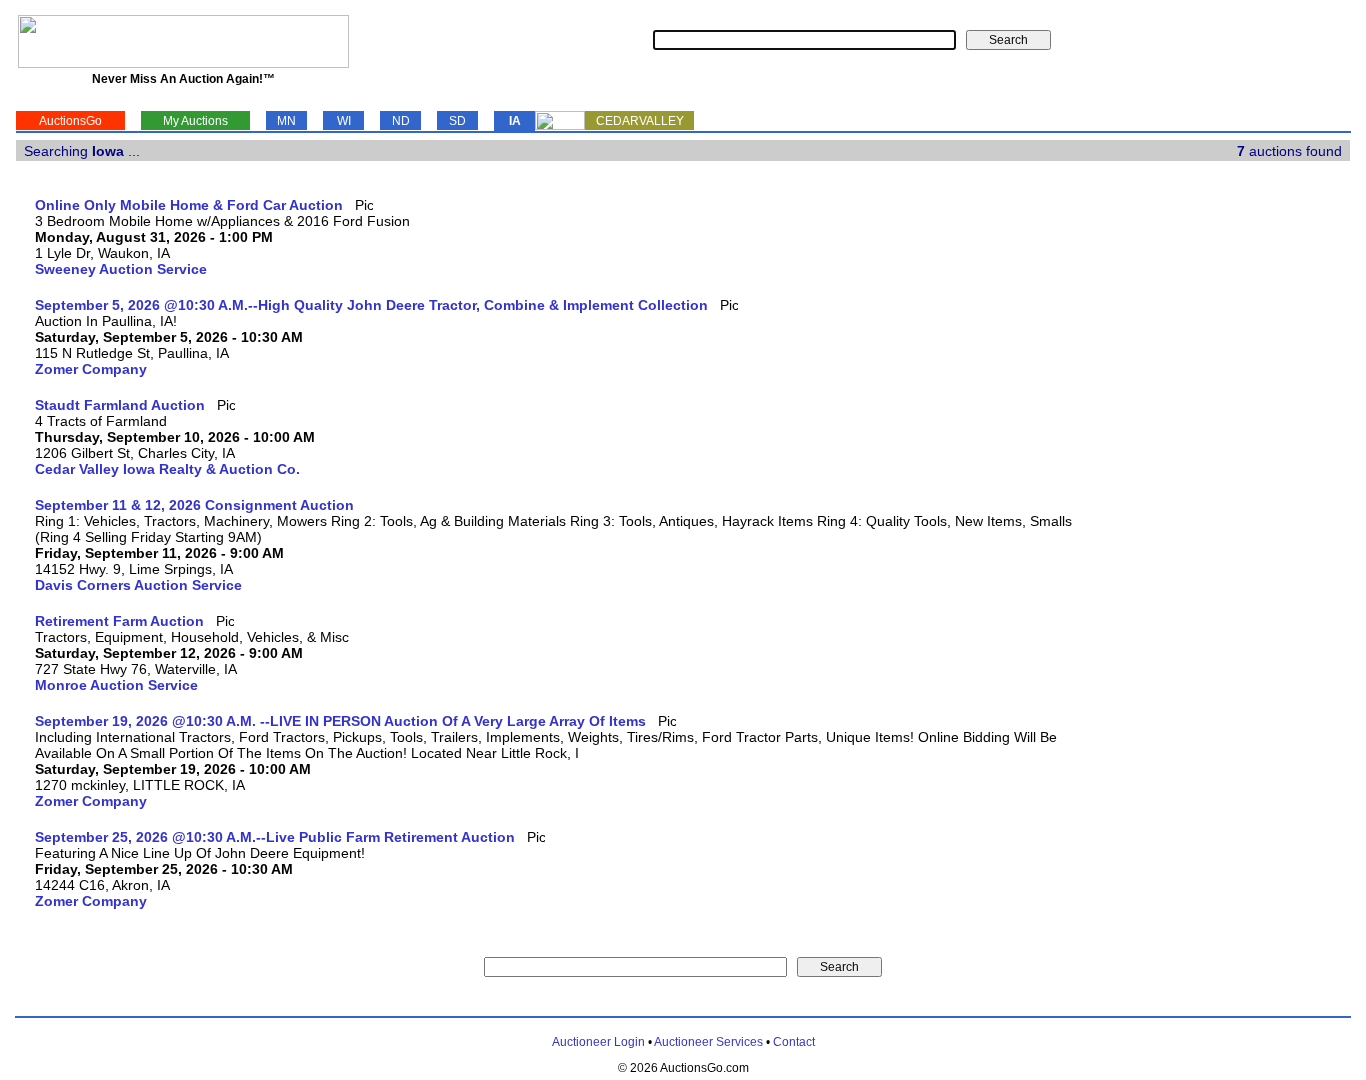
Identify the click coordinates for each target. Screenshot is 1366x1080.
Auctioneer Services (708, 1042)
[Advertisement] (1268, 497)
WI (344, 121)
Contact (794, 1042)
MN (286, 121)
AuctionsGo (70, 121)
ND (401, 121)
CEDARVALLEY (640, 121)
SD (457, 121)
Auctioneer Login (598, 1042)
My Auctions (195, 121)
